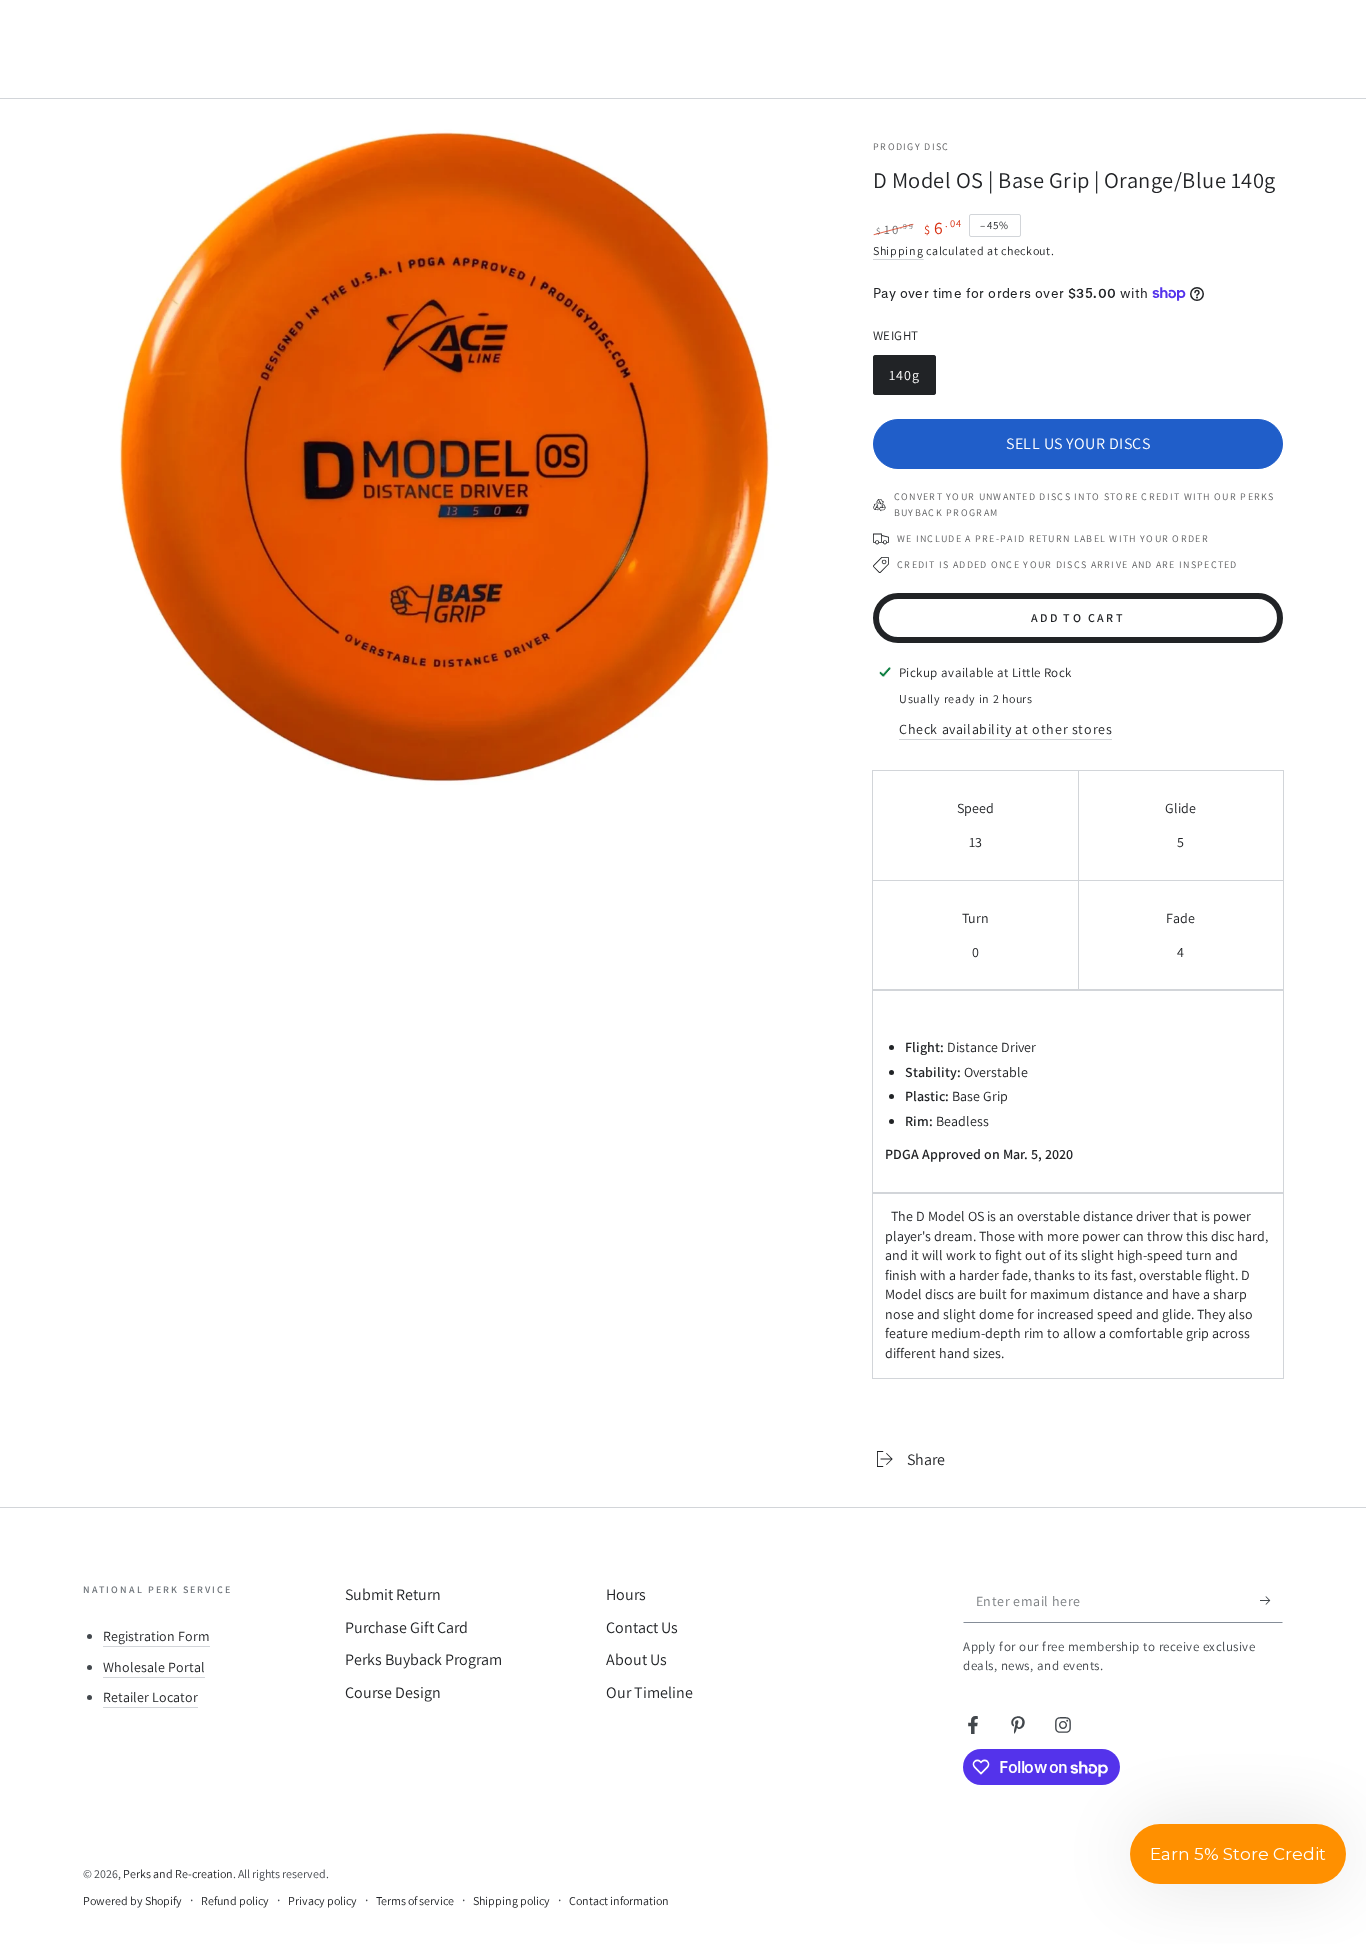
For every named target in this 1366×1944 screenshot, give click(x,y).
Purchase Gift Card (406, 1627)
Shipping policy (511, 1900)
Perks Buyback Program (423, 1659)
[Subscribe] (1271, 1600)
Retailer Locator (150, 1697)
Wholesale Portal (154, 1667)
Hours (626, 1594)
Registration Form (156, 1636)
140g (912, 380)
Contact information (619, 1900)
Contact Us (642, 1627)
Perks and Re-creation (178, 1873)
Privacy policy (322, 1900)
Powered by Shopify (132, 1900)
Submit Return (393, 1594)
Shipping (898, 250)
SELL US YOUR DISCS (1078, 443)
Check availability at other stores (1005, 729)
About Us (636, 1659)
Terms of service (415, 1900)
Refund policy (235, 1900)
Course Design (393, 1692)
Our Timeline (649, 1692)
